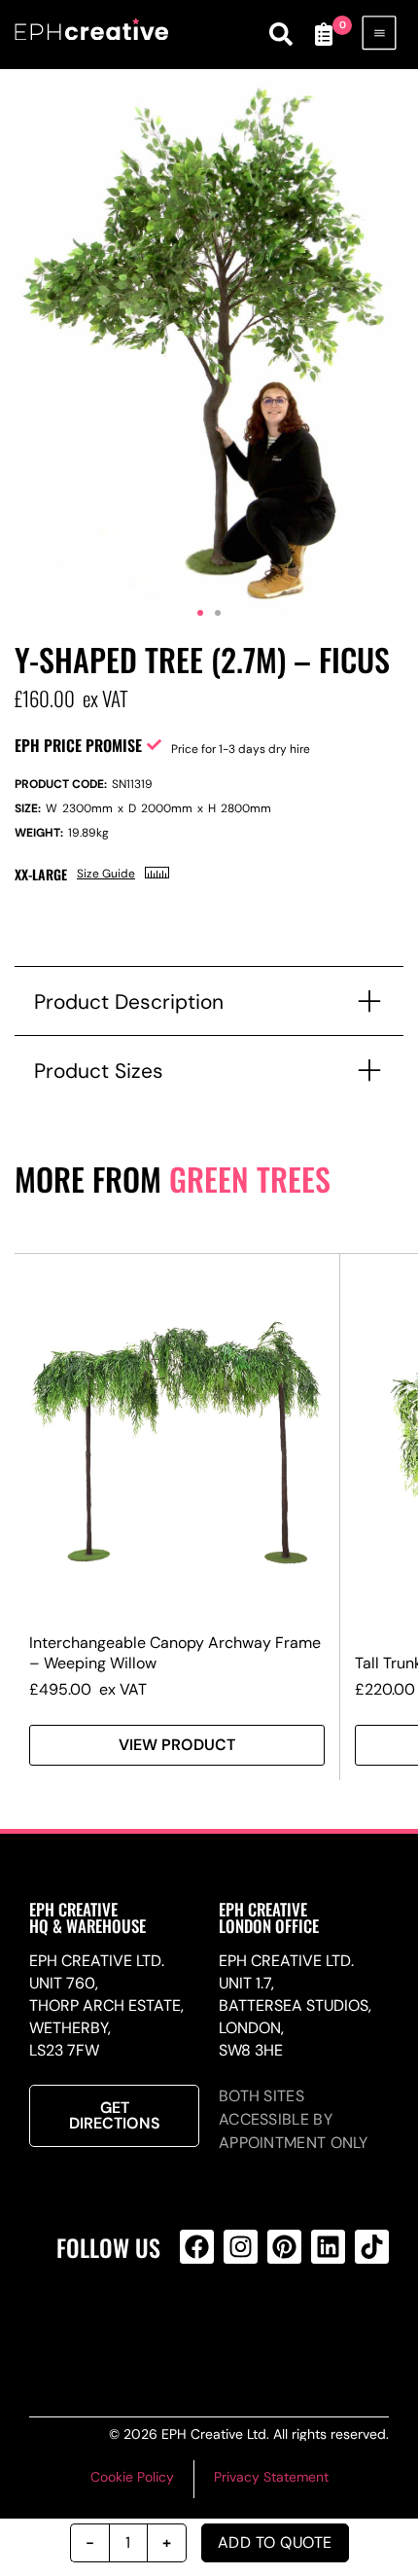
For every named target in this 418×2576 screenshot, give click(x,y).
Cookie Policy (132, 2477)
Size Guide (106, 874)
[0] (324, 34)
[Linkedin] (328, 2247)
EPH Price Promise (78, 745)
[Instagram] (241, 2247)
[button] (200, 613)
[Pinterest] (284, 2247)
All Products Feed (237, 2325)
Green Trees (250, 1179)
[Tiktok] (372, 2247)
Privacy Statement (271, 2477)
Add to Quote (275, 2542)
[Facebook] (197, 2247)
